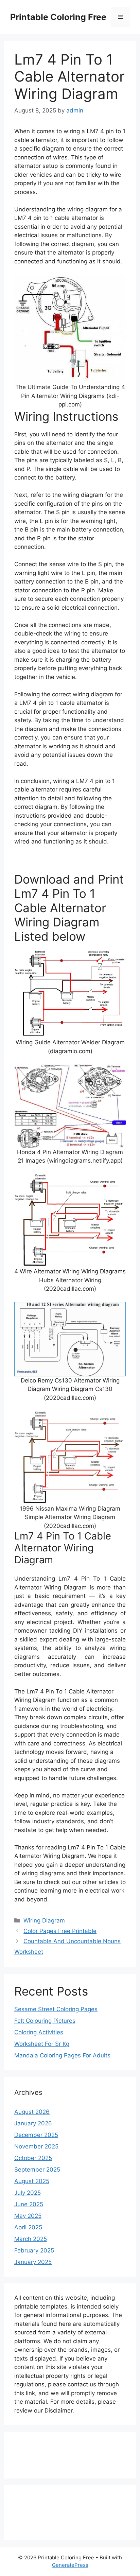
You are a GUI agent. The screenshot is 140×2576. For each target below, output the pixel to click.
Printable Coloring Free (58, 17)
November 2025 (36, 2146)
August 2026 (32, 2112)
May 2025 (28, 2216)
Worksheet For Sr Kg (42, 2044)
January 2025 (33, 2262)
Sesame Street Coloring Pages (56, 2009)
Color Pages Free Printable (60, 1931)
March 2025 (31, 2239)
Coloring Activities (39, 2032)
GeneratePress (70, 2565)
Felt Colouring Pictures (45, 2021)
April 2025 (28, 2227)
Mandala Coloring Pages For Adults (62, 2055)
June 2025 (29, 2204)
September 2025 (37, 2170)
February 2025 (34, 2250)
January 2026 (33, 2123)
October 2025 (33, 2158)
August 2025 (32, 2181)
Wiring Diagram (44, 1920)
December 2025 (36, 2135)
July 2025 (28, 2193)
